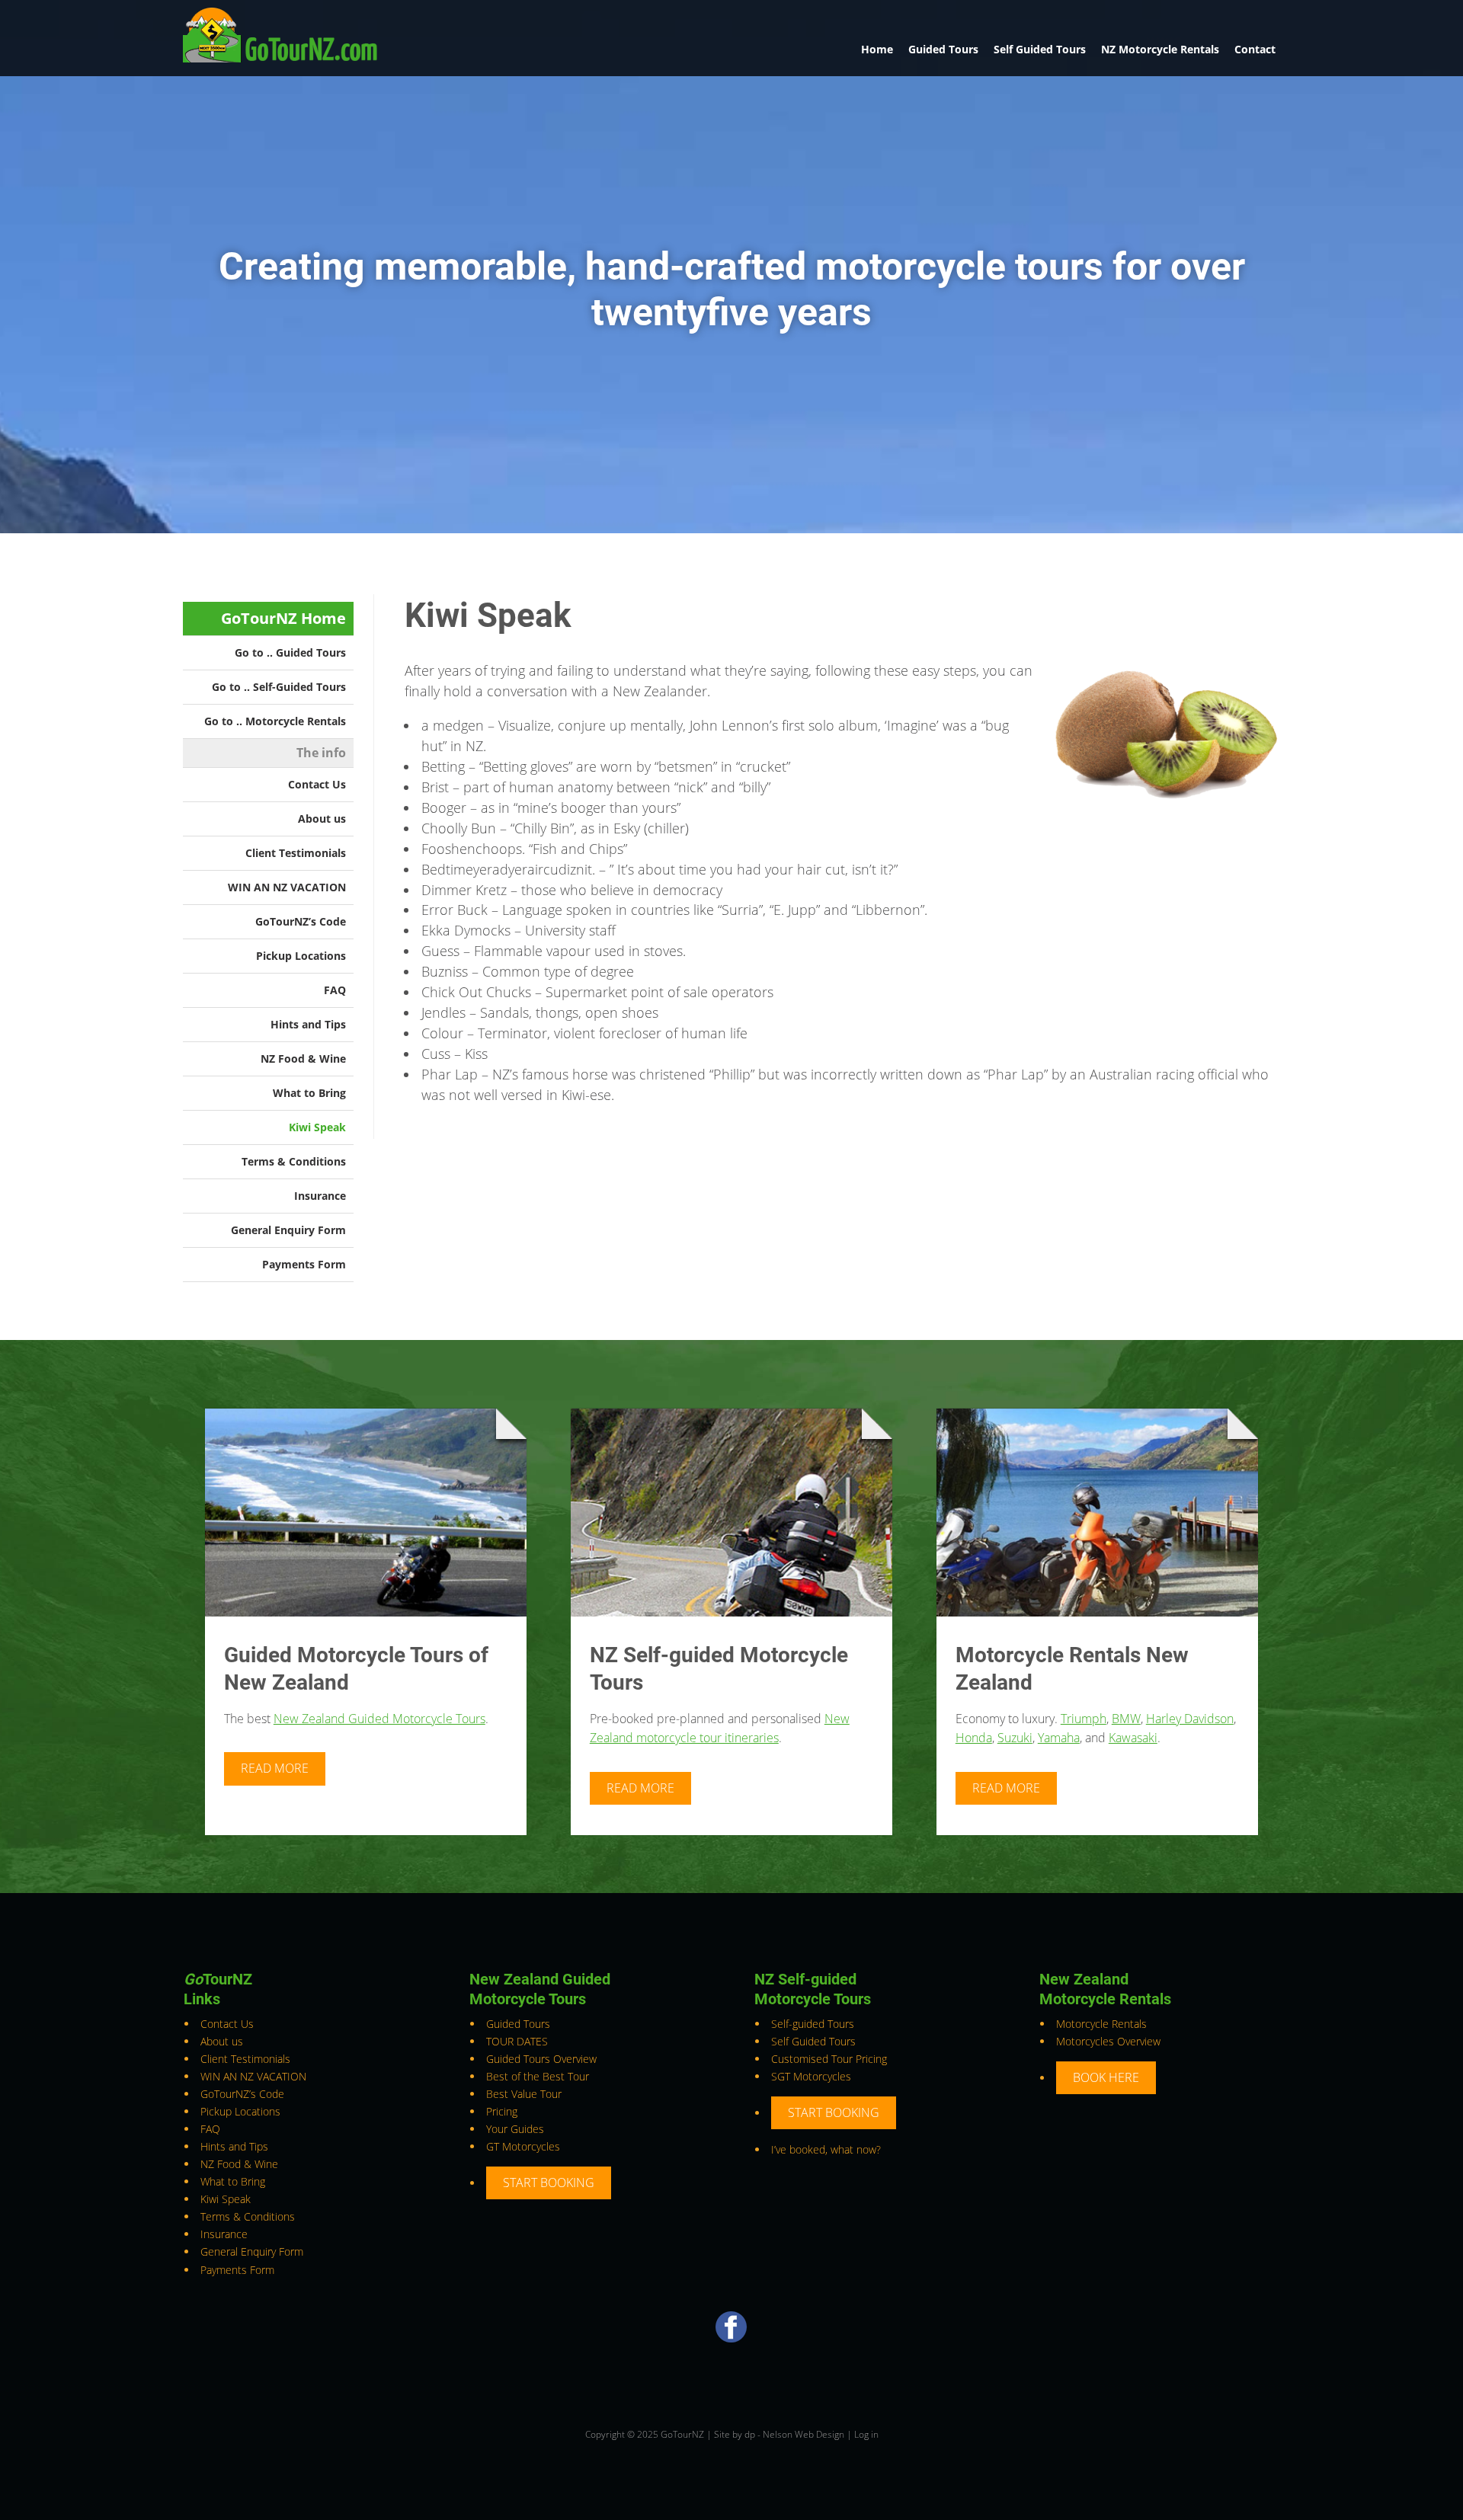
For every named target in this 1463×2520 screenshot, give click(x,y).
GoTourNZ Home (283, 618)
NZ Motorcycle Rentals (1160, 49)
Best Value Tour (524, 2094)
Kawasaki (1133, 1738)
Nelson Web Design (804, 2434)
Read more (275, 1768)
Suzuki (1015, 1738)
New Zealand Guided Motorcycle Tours (379, 1719)
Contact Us (317, 784)
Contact (1255, 49)
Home (877, 49)
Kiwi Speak (317, 1127)
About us (322, 819)
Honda (974, 1738)
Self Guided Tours (1040, 49)
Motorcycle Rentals (1101, 2024)
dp (750, 2434)
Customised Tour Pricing (829, 2059)
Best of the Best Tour (538, 2076)
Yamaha (1059, 1738)
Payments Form (304, 1264)
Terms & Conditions (294, 1161)
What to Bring (309, 1093)
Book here (1106, 2077)
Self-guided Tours (813, 2024)
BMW (1126, 1719)
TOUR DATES (517, 2041)
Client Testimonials (296, 853)
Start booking (549, 2183)
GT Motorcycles (523, 2146)
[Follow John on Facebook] (731, 2338)
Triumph (1084, 1719)
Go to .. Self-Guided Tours (279, 687)
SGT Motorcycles (811, 2076)
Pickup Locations (301, 956)
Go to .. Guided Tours (290, 652)
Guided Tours (943, 49)
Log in (866, 2434)
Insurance (320, 1196)
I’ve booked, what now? (826, 2149)
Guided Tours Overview (541, 2059)
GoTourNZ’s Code (301, 921)
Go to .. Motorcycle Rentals (275, 721)
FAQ (335, 990)
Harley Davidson (1190, 1719)
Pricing (502, 2111)
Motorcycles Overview (1108, 2041)
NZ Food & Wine (303, 1059)
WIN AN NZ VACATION (287, 887)
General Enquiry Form (288, 1230)
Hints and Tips (308, 1024)
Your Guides (515, 2129)
